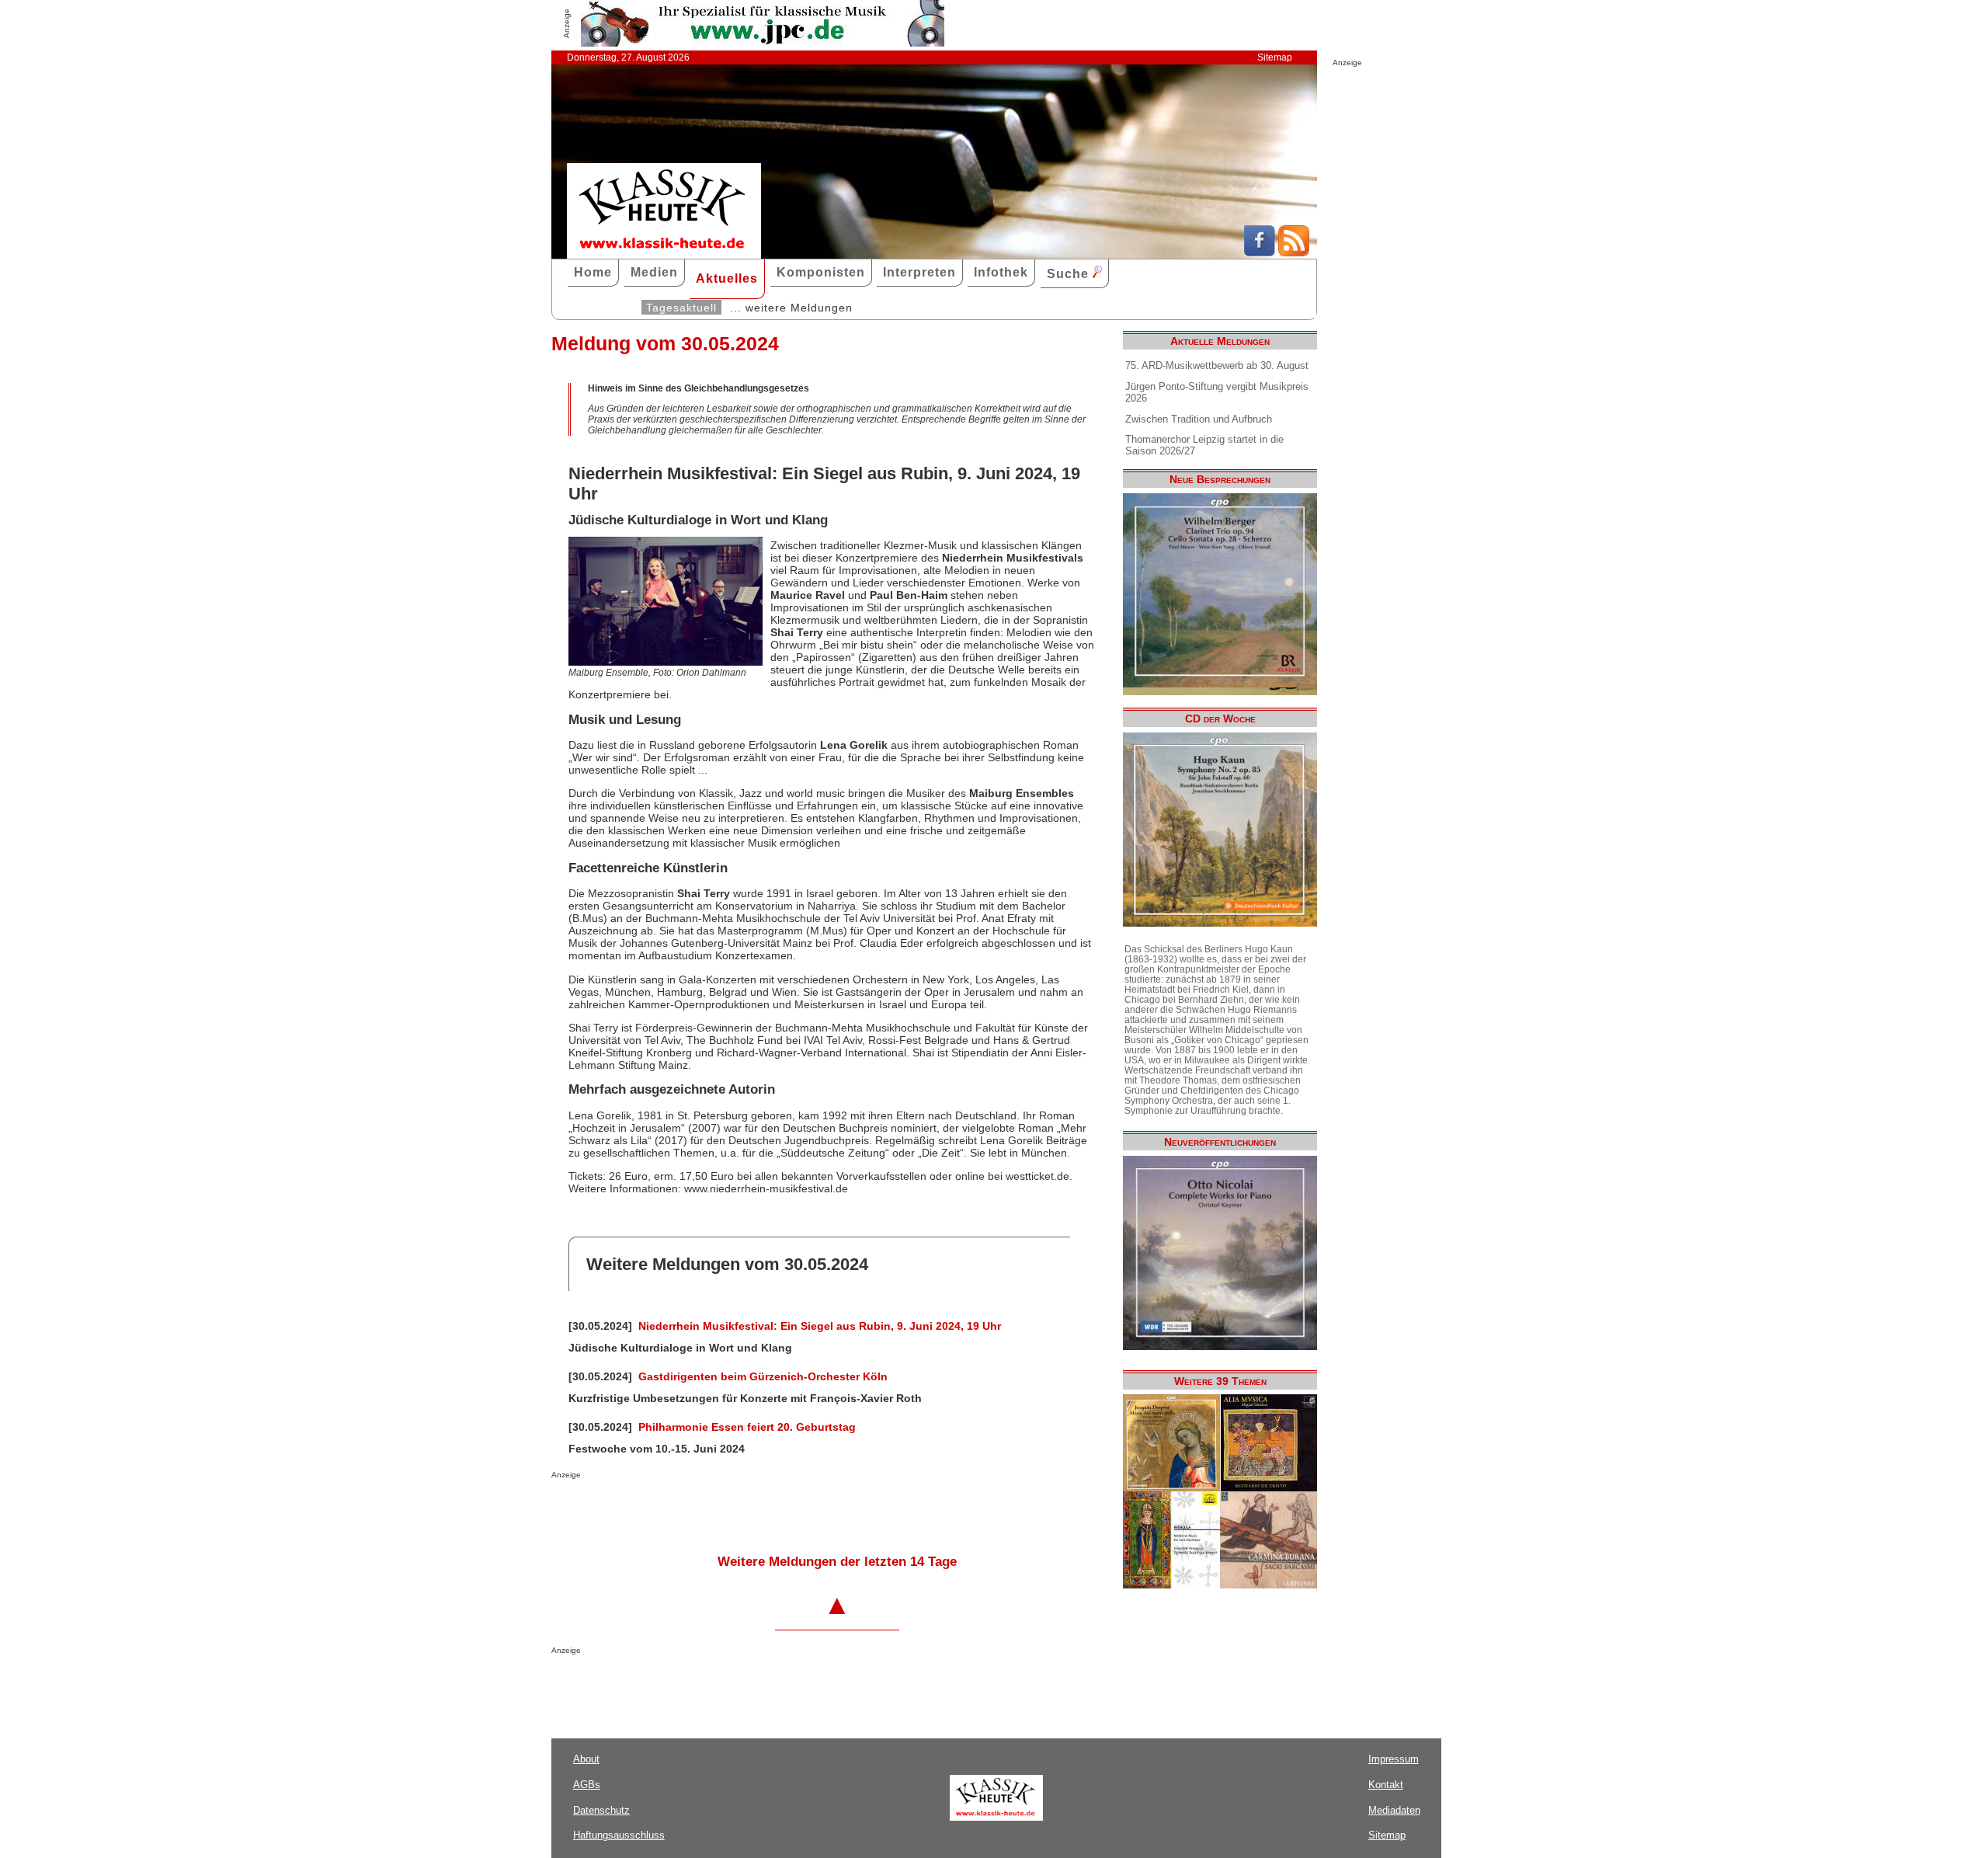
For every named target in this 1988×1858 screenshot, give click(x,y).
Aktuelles (727, 278)
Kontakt (1386, 1785)
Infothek (1001, 272)
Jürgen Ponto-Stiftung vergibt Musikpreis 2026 (1217, 392)
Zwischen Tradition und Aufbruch (1199, 419)
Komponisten (821, 272)
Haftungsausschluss (619, 1835)
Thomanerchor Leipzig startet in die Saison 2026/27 (1204, 445)
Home (593, 272)
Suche (1070, 274)
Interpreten (919, 272)
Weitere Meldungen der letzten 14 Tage (837, 1562)
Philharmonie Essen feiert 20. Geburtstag (747, 1427)
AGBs (587, 1785)
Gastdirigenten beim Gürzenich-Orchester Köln (763, 1376)
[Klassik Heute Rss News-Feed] (1294, 252)
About (586, 1759)
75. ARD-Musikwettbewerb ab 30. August (1217, 365)
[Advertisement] (733, 1510)
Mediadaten (1394, 1810)
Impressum (1394, 1759)
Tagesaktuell (681, 308)
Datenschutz (601, 1810)
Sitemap (1275, 57)
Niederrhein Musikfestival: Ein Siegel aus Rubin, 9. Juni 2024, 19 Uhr (820, 1326)
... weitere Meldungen (791, 308)
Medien (654, 272)
